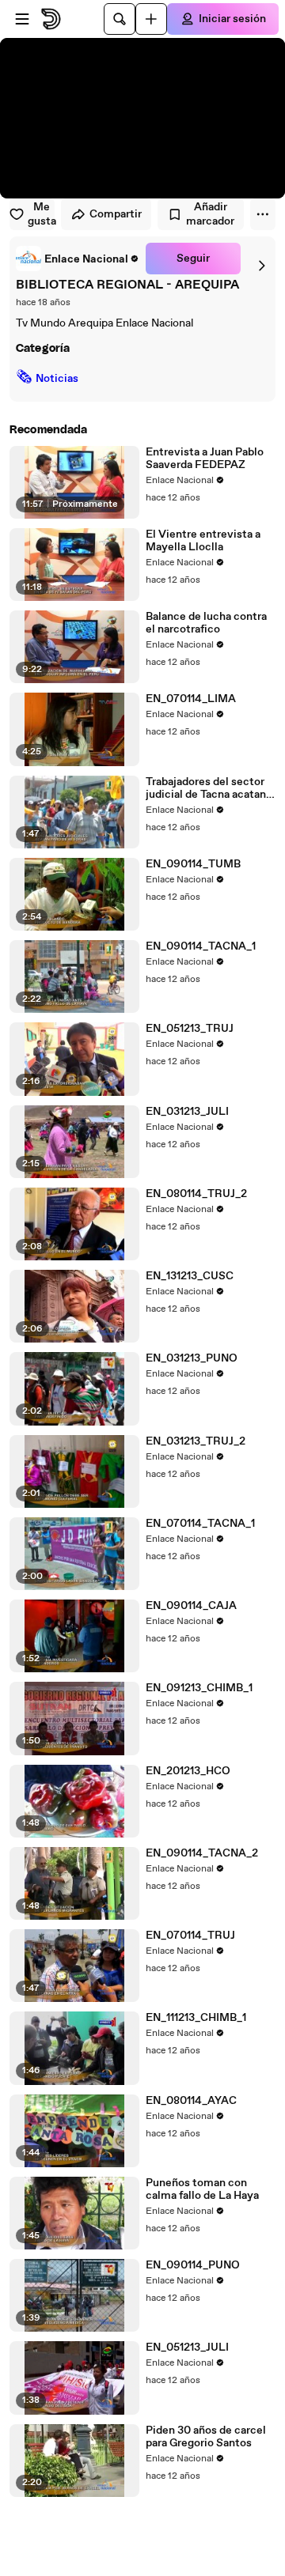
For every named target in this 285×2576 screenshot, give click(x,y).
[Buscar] (120, 19)
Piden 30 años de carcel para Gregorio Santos (206, 2437)
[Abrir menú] (22, 19)
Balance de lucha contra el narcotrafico (206, 623)
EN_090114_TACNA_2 (202, 1853)
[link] (78, 259)
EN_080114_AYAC (191, 2101)
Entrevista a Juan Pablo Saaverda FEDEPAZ (205, 459)
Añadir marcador (210, 214)
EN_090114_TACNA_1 (201, 946)
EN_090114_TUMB (193, 864)
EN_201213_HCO (188, 1771)
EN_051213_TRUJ (190, 1029)
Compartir (116, 214)
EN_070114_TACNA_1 (200, 1524)
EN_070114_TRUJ (190, 1936)
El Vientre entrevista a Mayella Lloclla (203, 541)
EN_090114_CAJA (191, 1606)
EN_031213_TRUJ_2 (196, 1441)
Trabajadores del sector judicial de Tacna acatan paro (206, 788)
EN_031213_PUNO (192, 1358)
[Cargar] (151, 19)
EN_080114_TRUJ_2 (196, 1194)
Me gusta (41, 214)
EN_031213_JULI (187, 1112)
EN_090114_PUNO (193, 2265)
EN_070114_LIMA (191, 699)
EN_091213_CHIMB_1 (199, 1688)
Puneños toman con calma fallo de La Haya (202, 2189)
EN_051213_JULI (187, 2347)
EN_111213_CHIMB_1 (196, 2018)
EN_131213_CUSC (190, 1276)
